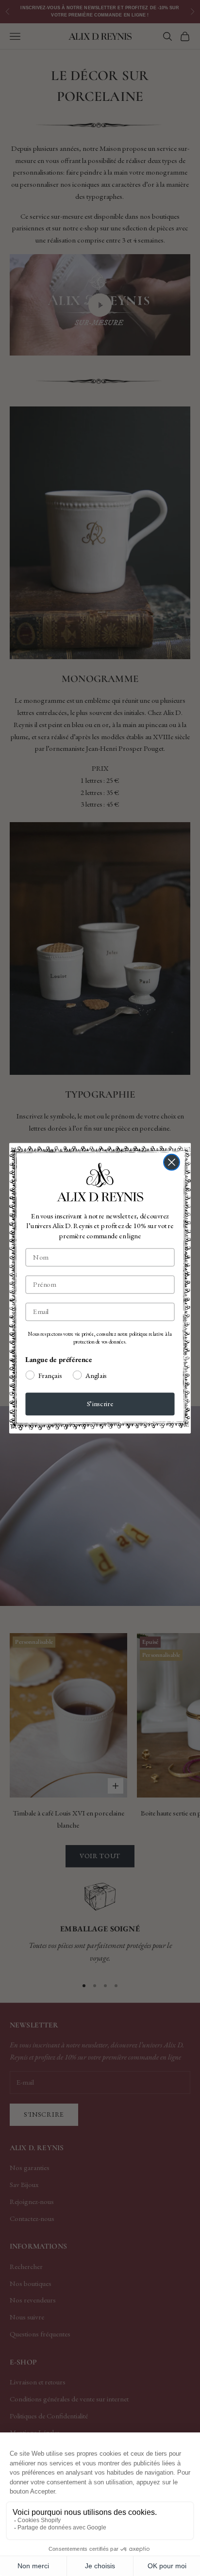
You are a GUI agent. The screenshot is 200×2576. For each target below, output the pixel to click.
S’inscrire (100, 1404)
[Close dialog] (172, 1162)
